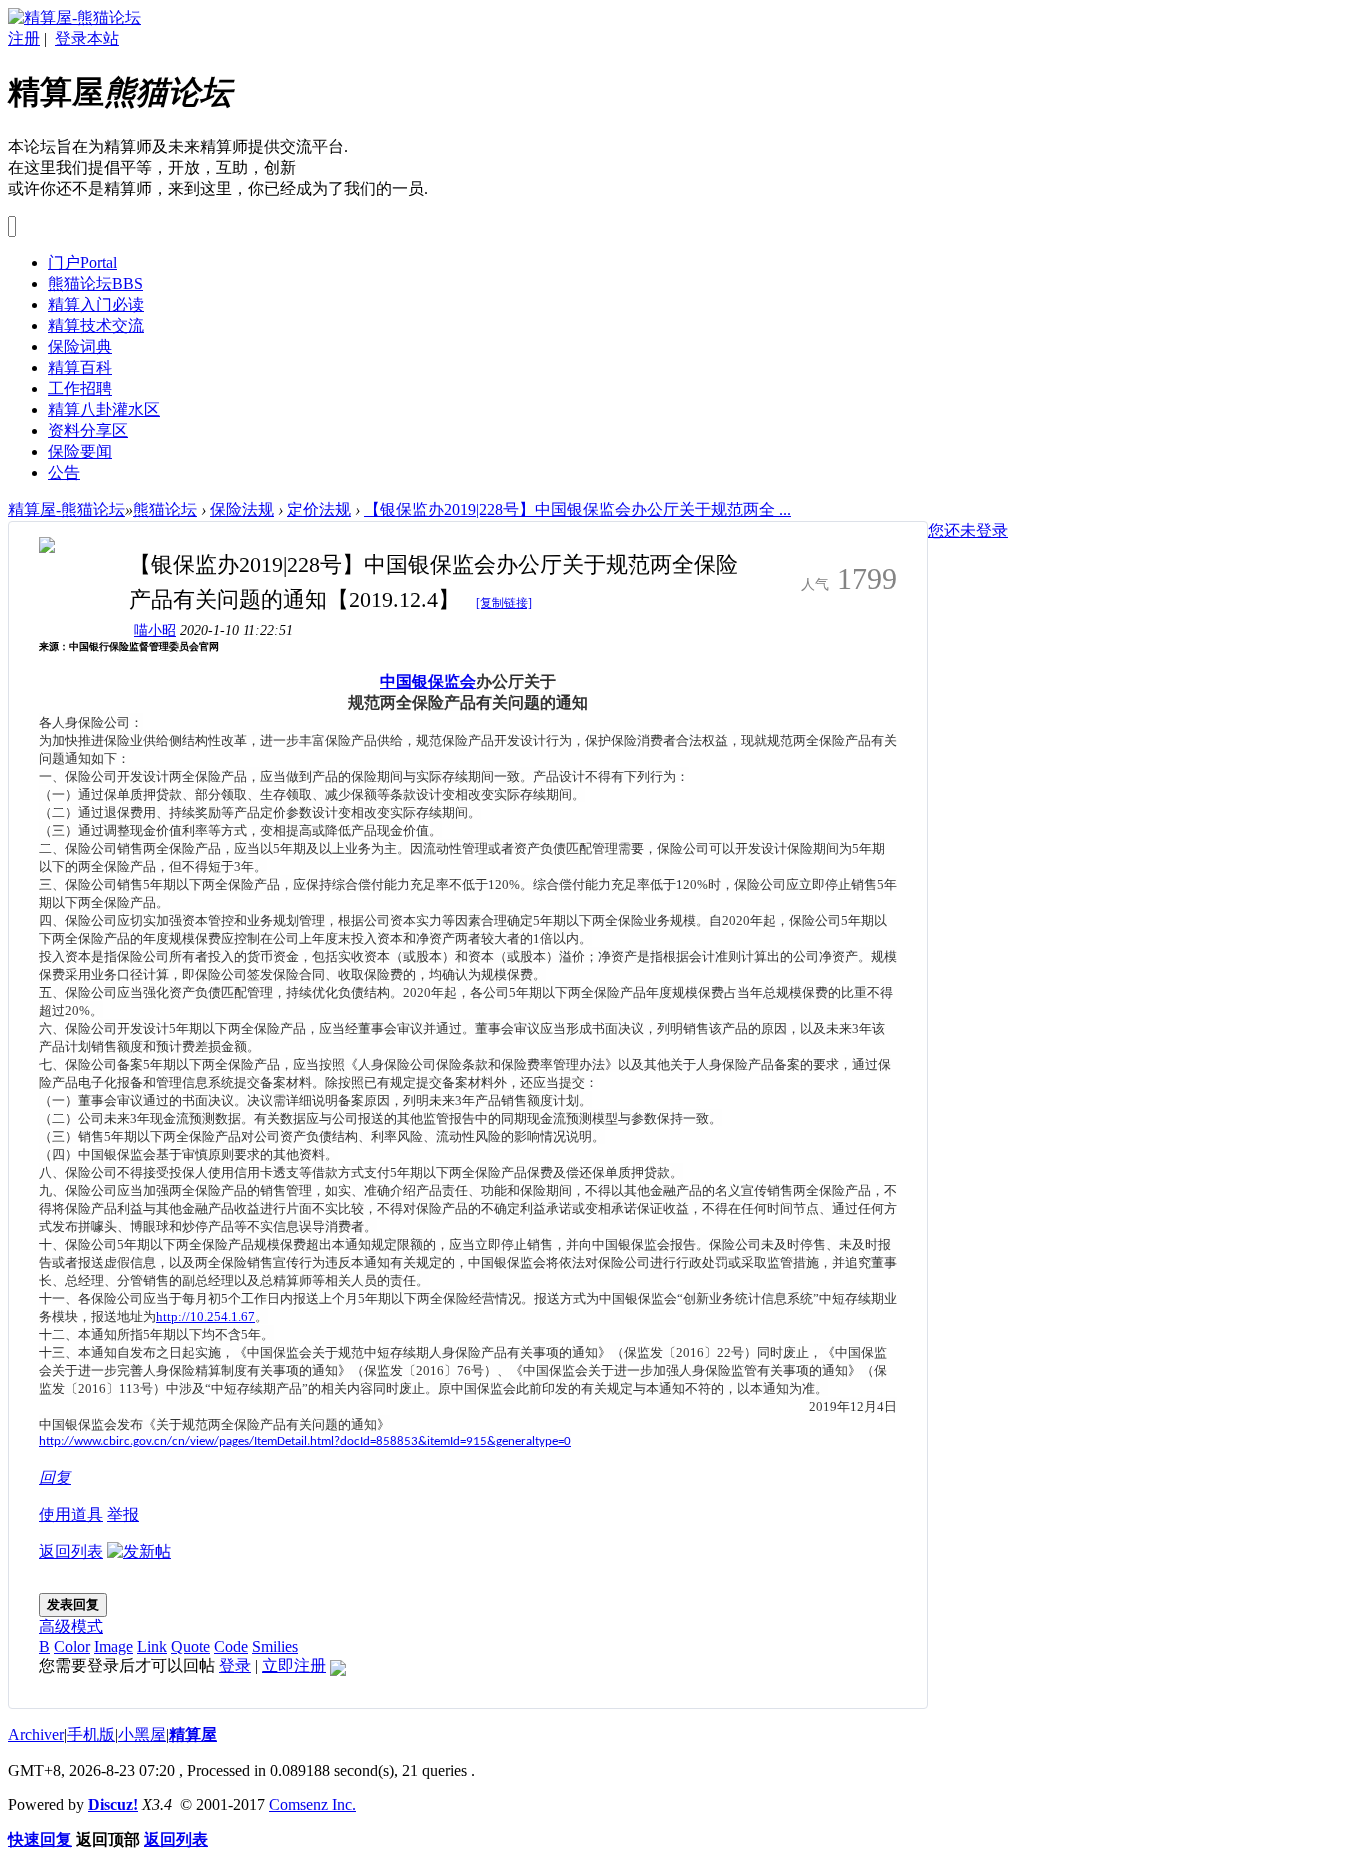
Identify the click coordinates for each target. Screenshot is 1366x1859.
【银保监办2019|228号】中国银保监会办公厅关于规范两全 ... (577, 509)
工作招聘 (80, 388)
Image (113, 1646)
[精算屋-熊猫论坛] (74, 17)
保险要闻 (80, 451)
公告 (64, 472)
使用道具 (71, 1514)
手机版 (91, 1734)
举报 (123, 1514)
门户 (82, 262)
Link (152, 1646)
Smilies (275, 1646)
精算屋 (193, 1734)
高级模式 (71, 1626)
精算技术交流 (96, 325)
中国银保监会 (428, 683)
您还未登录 (968, 530)
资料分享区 (88, 430)
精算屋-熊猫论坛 (66, 509)
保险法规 (242, 509)
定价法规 (319, 509)
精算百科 (80, 367)
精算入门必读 (96, 304)
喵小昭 (155, 630)
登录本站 (87, 38)
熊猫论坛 (95, 283)
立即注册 (294, 1665)
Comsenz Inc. (312, 1804)
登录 (235, 1665)
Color (72, 1646)
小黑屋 (142, 1734)
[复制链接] (504, 603)
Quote (190, 1646)
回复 (55, 1477)
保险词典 (80, 346)
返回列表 (71, 1551)
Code (231, 1646)
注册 (24, 38)
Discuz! (113, 1804)
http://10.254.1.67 (205, 1316)
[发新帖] (139, 1551)
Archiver (36, 1734)
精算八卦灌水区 (104, 409)
